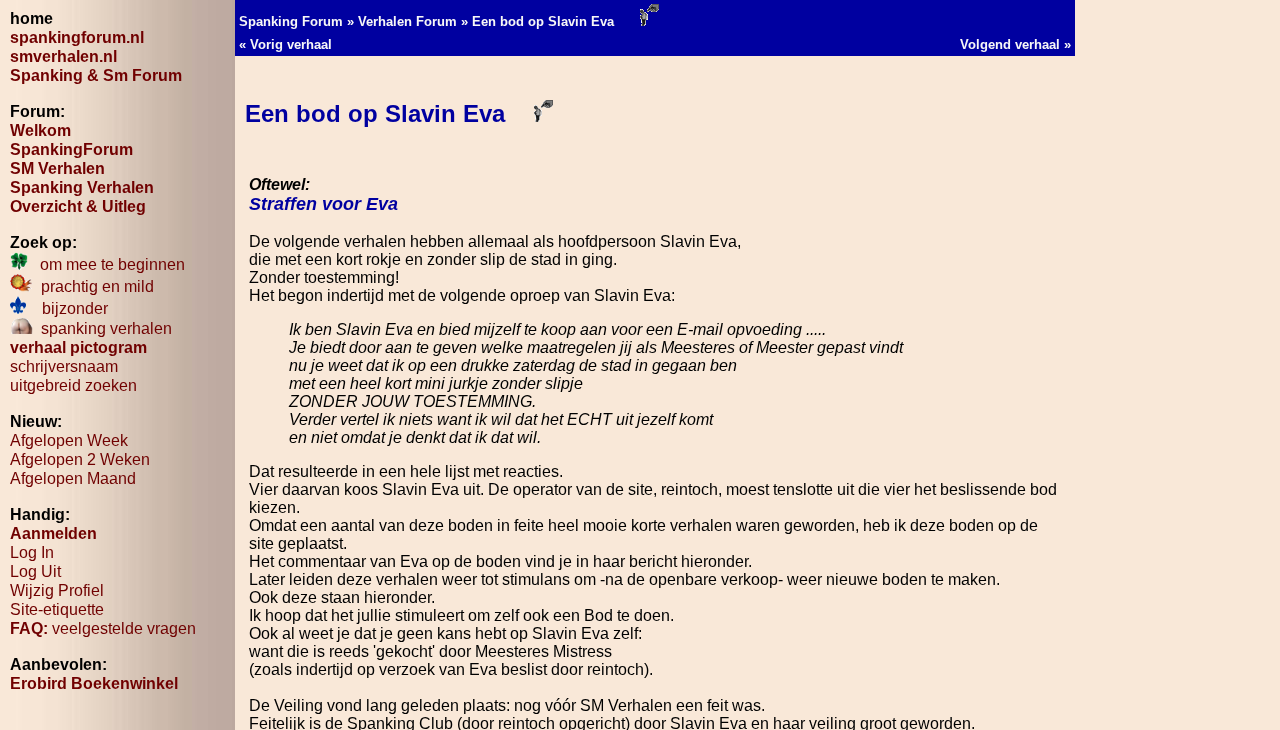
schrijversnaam (64, 366)
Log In (32, 552)
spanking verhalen (102, 328)
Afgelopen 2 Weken (80, 459)
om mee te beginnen (106, 264)
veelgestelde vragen (103, 628)
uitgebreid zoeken (73, 385)
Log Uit (35, 571)
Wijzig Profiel (57, 590)
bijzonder (67, 308)
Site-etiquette (57, 609)
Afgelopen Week (69, 440)
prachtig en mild (93, 286)
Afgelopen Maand (73, 478)
